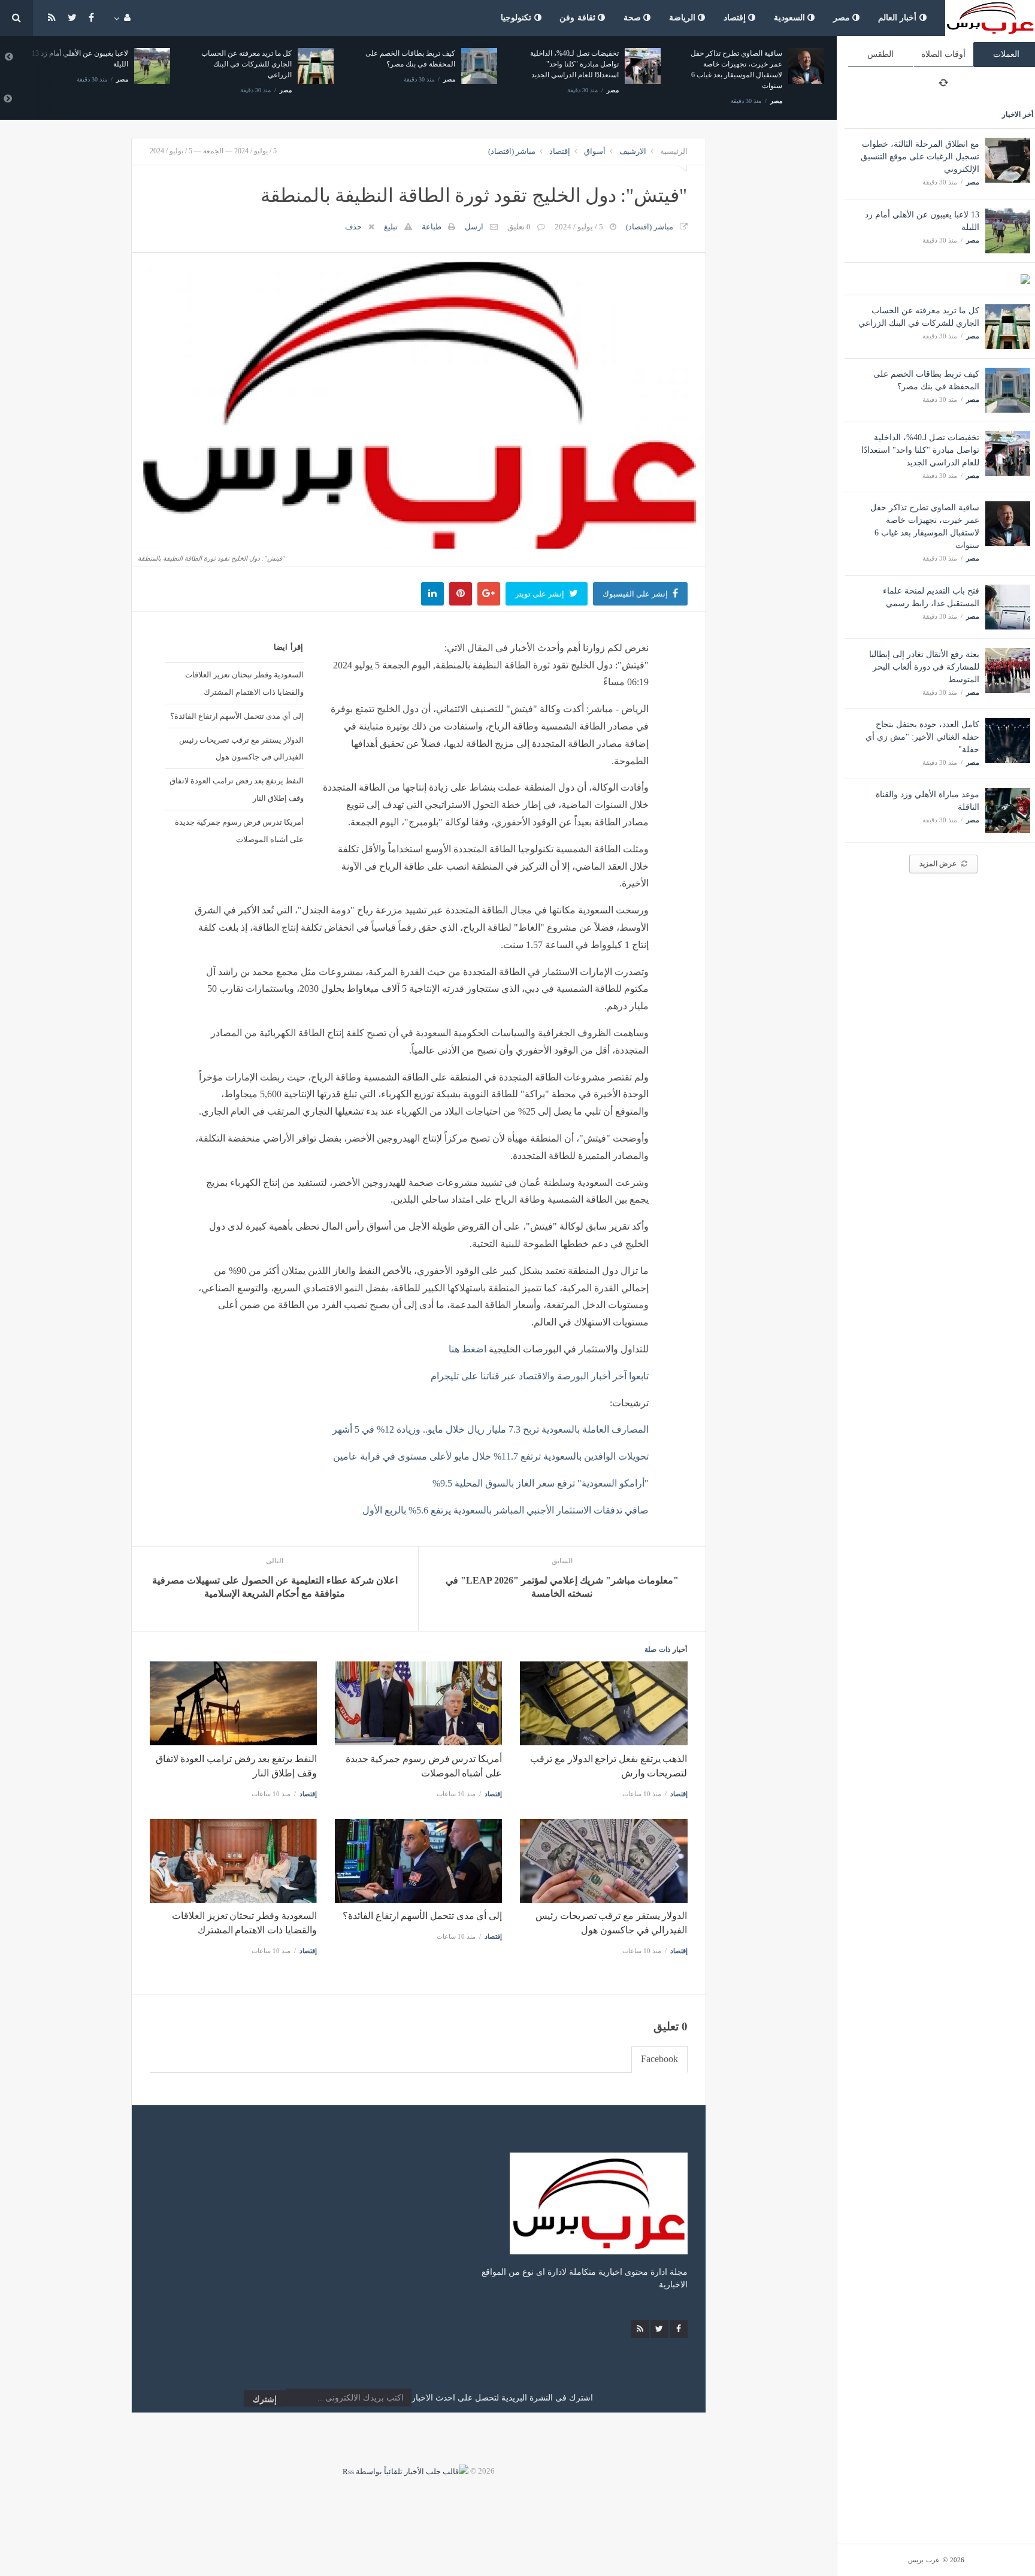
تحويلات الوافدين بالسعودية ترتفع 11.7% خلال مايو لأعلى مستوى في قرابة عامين (491, 1456)
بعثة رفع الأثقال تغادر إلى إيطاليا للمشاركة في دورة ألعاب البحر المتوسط (924, 667)
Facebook (659, 2059)
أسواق (595, 151)
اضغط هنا (467, 1349)
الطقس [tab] (880, 54)
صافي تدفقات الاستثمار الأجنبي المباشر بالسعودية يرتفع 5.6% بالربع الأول (506, 1510)
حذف (353, 227)
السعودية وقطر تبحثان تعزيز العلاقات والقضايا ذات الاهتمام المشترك (244, 683)
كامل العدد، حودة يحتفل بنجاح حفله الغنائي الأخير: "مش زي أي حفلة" (922, 737)
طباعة (432, 227)
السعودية (791, 18)
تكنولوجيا (517, 18)
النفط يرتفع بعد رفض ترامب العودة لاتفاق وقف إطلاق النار (236, 789)
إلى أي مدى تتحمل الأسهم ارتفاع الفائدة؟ (237, 716)
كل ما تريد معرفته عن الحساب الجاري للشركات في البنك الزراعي (246, 64)
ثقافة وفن (579, 18)
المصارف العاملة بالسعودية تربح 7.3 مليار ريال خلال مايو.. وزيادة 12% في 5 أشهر (491, 1429)
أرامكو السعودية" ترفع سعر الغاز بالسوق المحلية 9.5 (541, 1483)
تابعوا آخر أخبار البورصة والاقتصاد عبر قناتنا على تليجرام (540, 1376)
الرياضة (684, 18)
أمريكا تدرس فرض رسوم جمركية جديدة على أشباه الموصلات (239, 830)
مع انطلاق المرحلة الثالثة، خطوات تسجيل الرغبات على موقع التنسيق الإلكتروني (920, 157)
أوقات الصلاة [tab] (943, 54)
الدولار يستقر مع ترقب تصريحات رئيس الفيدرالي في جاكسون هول (241, 748)
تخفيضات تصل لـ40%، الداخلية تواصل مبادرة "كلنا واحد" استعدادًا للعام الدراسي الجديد (920, 450)
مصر (843, 18)
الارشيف (633, 151)
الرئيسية (674, 151)
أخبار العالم (899, 18)
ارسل (474, 227)
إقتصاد (736, 18)
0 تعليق (519, 227)
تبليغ (391, 227)
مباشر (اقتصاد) (512, 151)
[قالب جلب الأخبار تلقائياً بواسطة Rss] (405, 2471)
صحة (634, 18)
